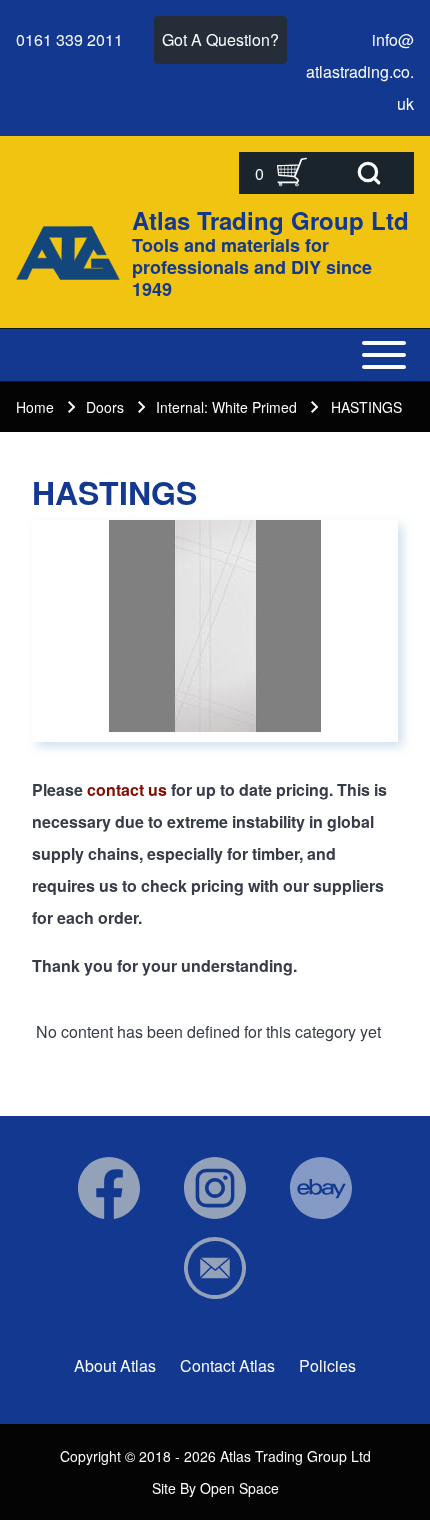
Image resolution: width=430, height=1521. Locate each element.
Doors (105, 407)
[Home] (68, 252)
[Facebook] (109, 1188)
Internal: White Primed (226, 407)
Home (35, 407)
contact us (127, 789)
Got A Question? (220, 39)
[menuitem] (115, 1366)
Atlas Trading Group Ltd (270, 220)
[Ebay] (321, 1188)
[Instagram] (215, 1188)
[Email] (215, 1268)
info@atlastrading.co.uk (360, 71)
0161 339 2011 (69, 39)
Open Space (239, 1488)
